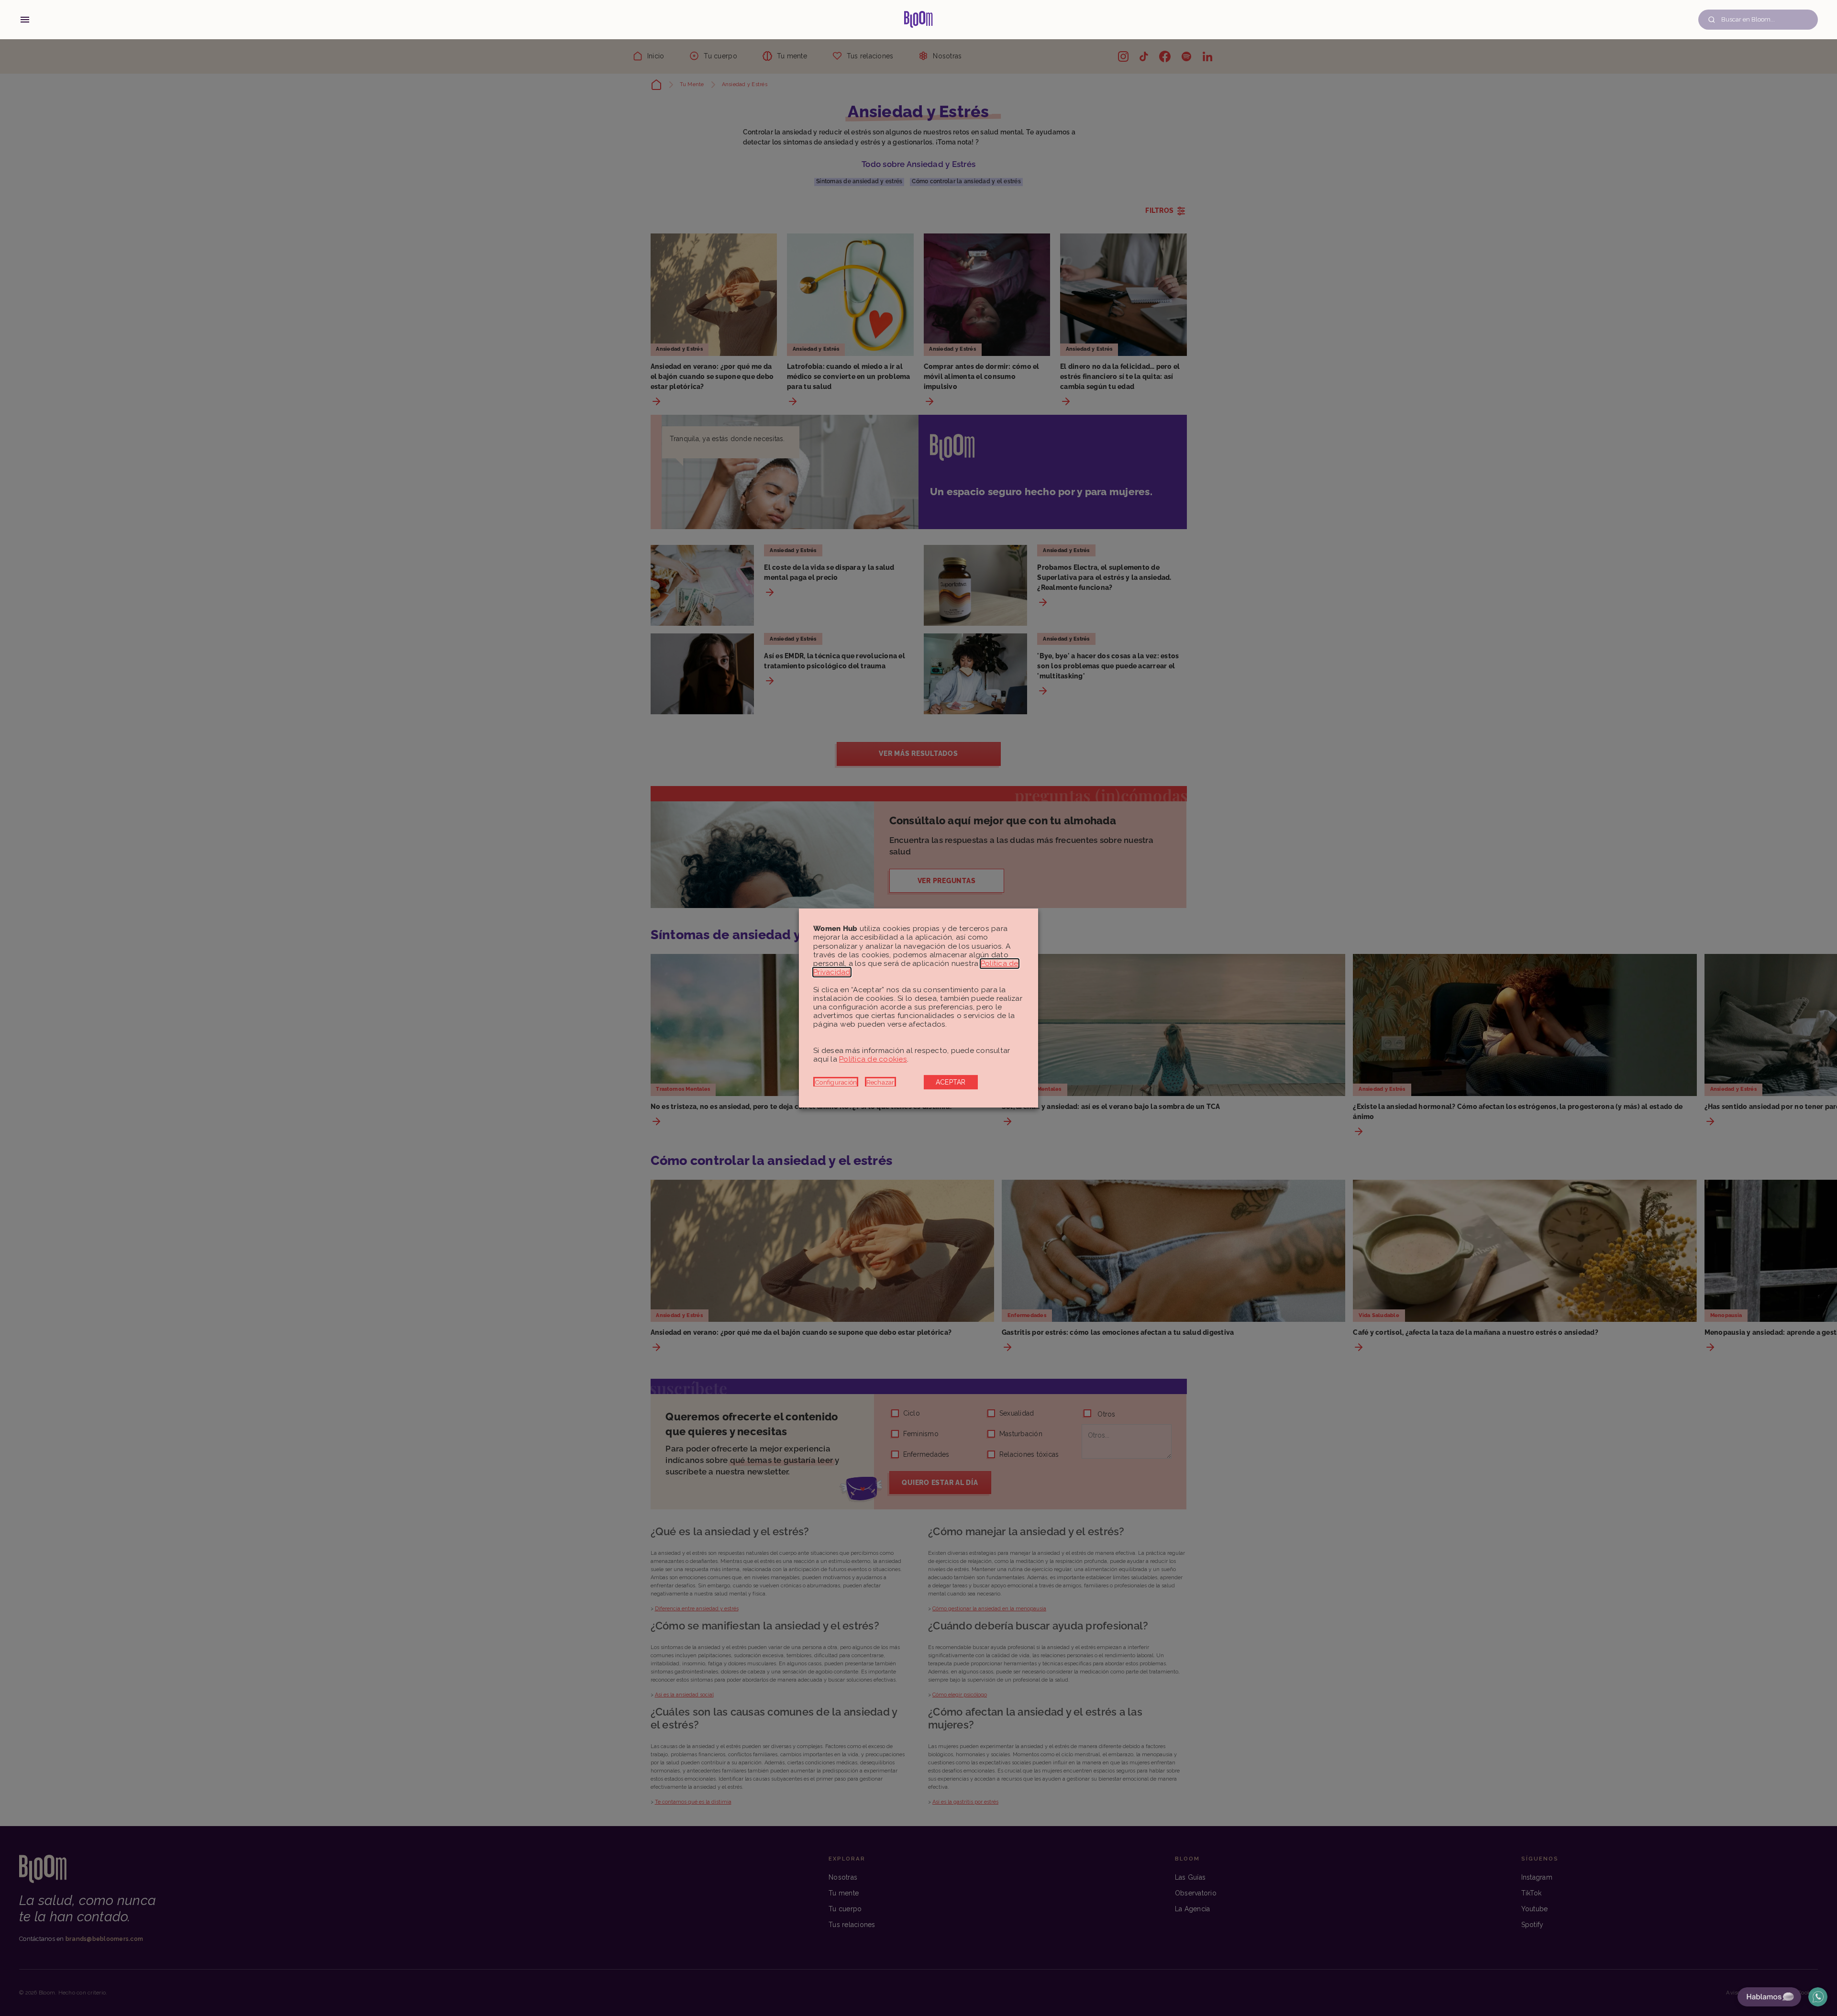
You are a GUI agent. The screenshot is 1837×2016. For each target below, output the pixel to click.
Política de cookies (873, 1059)
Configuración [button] (836, 1082)
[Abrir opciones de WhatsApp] (1818, 1997)
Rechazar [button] (880, 1082)
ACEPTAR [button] (951, 1082)
